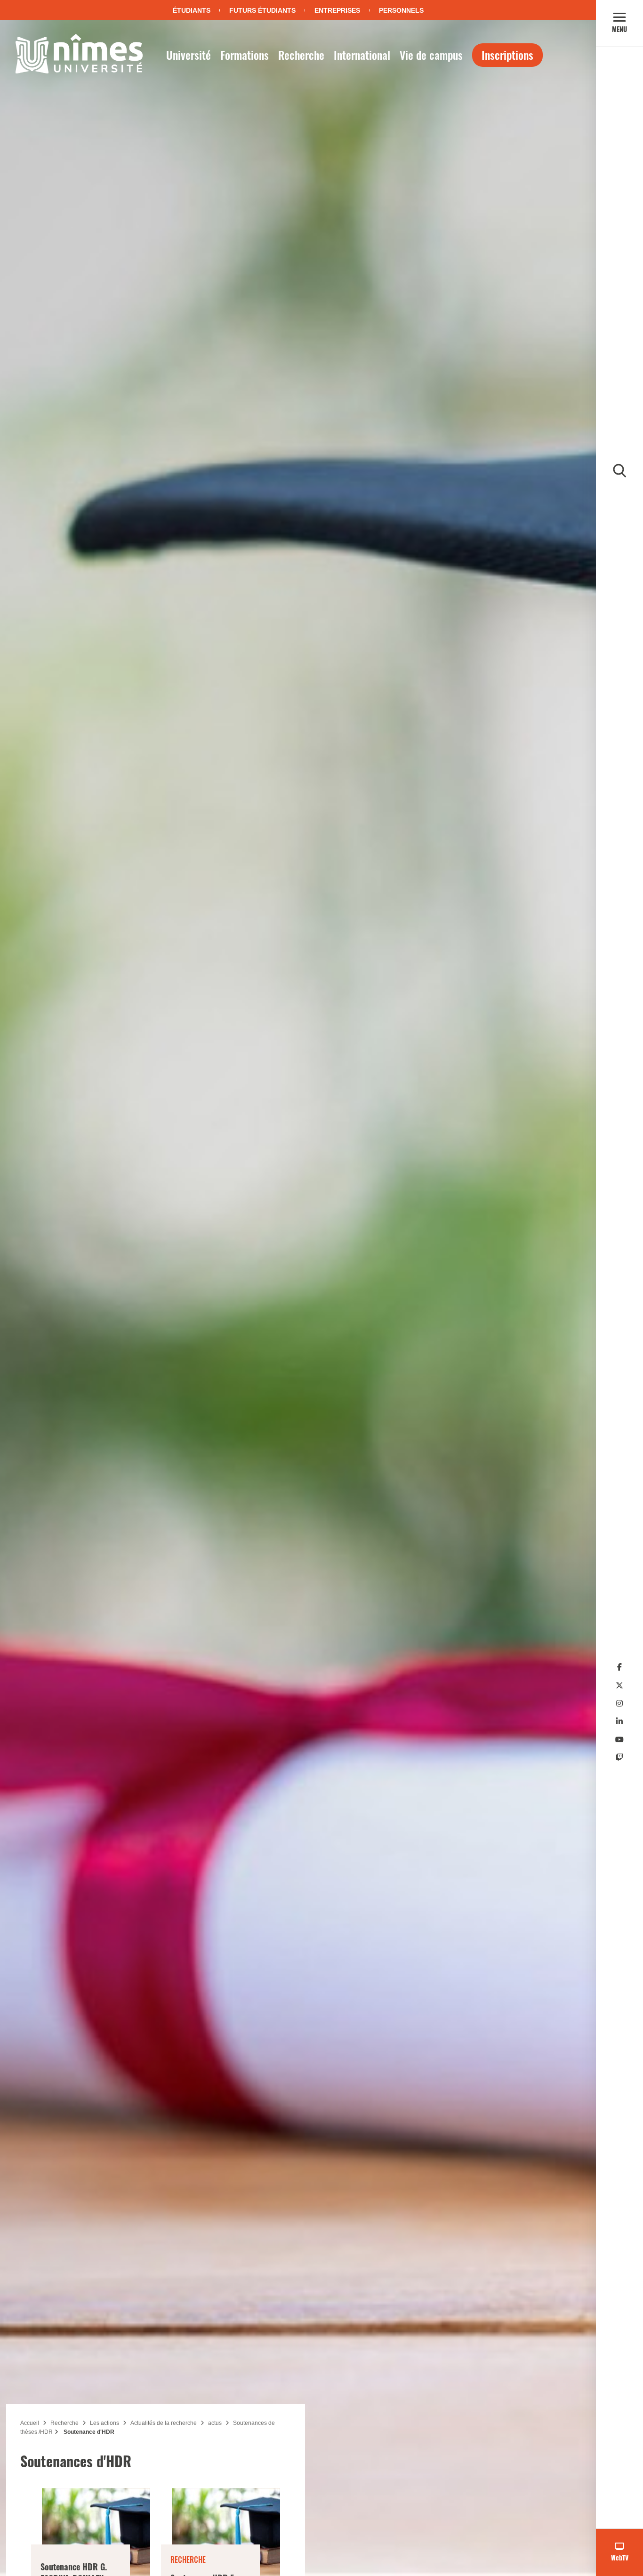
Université (189, 55)
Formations (245, 55)
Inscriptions (507, 55)
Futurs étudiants (262, 10)
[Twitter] (619, 1686)
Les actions (104, 2423)
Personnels (401, 10)
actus (215, 2423)
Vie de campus (431, 55)
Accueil (30, 2423)
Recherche (301, 55)
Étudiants (192, 10)
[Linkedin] (619, 1721)
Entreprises (337, 10)
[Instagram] (619, 1703)
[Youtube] (619, 1740)
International (362, 55)
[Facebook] (619, 1667)
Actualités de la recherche (164, 2423)
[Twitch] (619, 1758)
